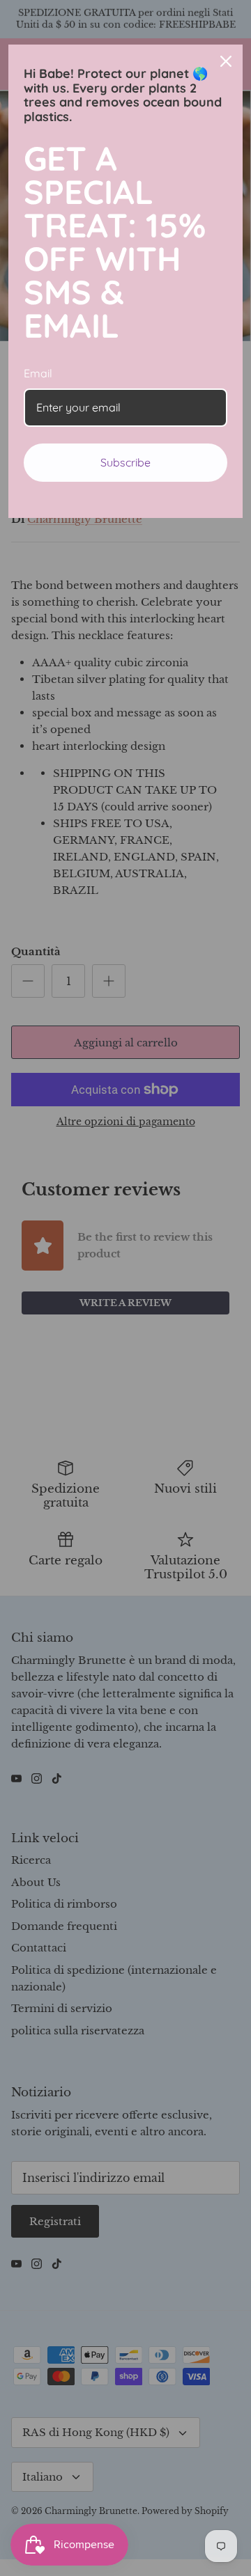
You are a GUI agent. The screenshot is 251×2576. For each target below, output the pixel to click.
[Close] (226, 61)
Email (38, 373)
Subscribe (125, 462)
